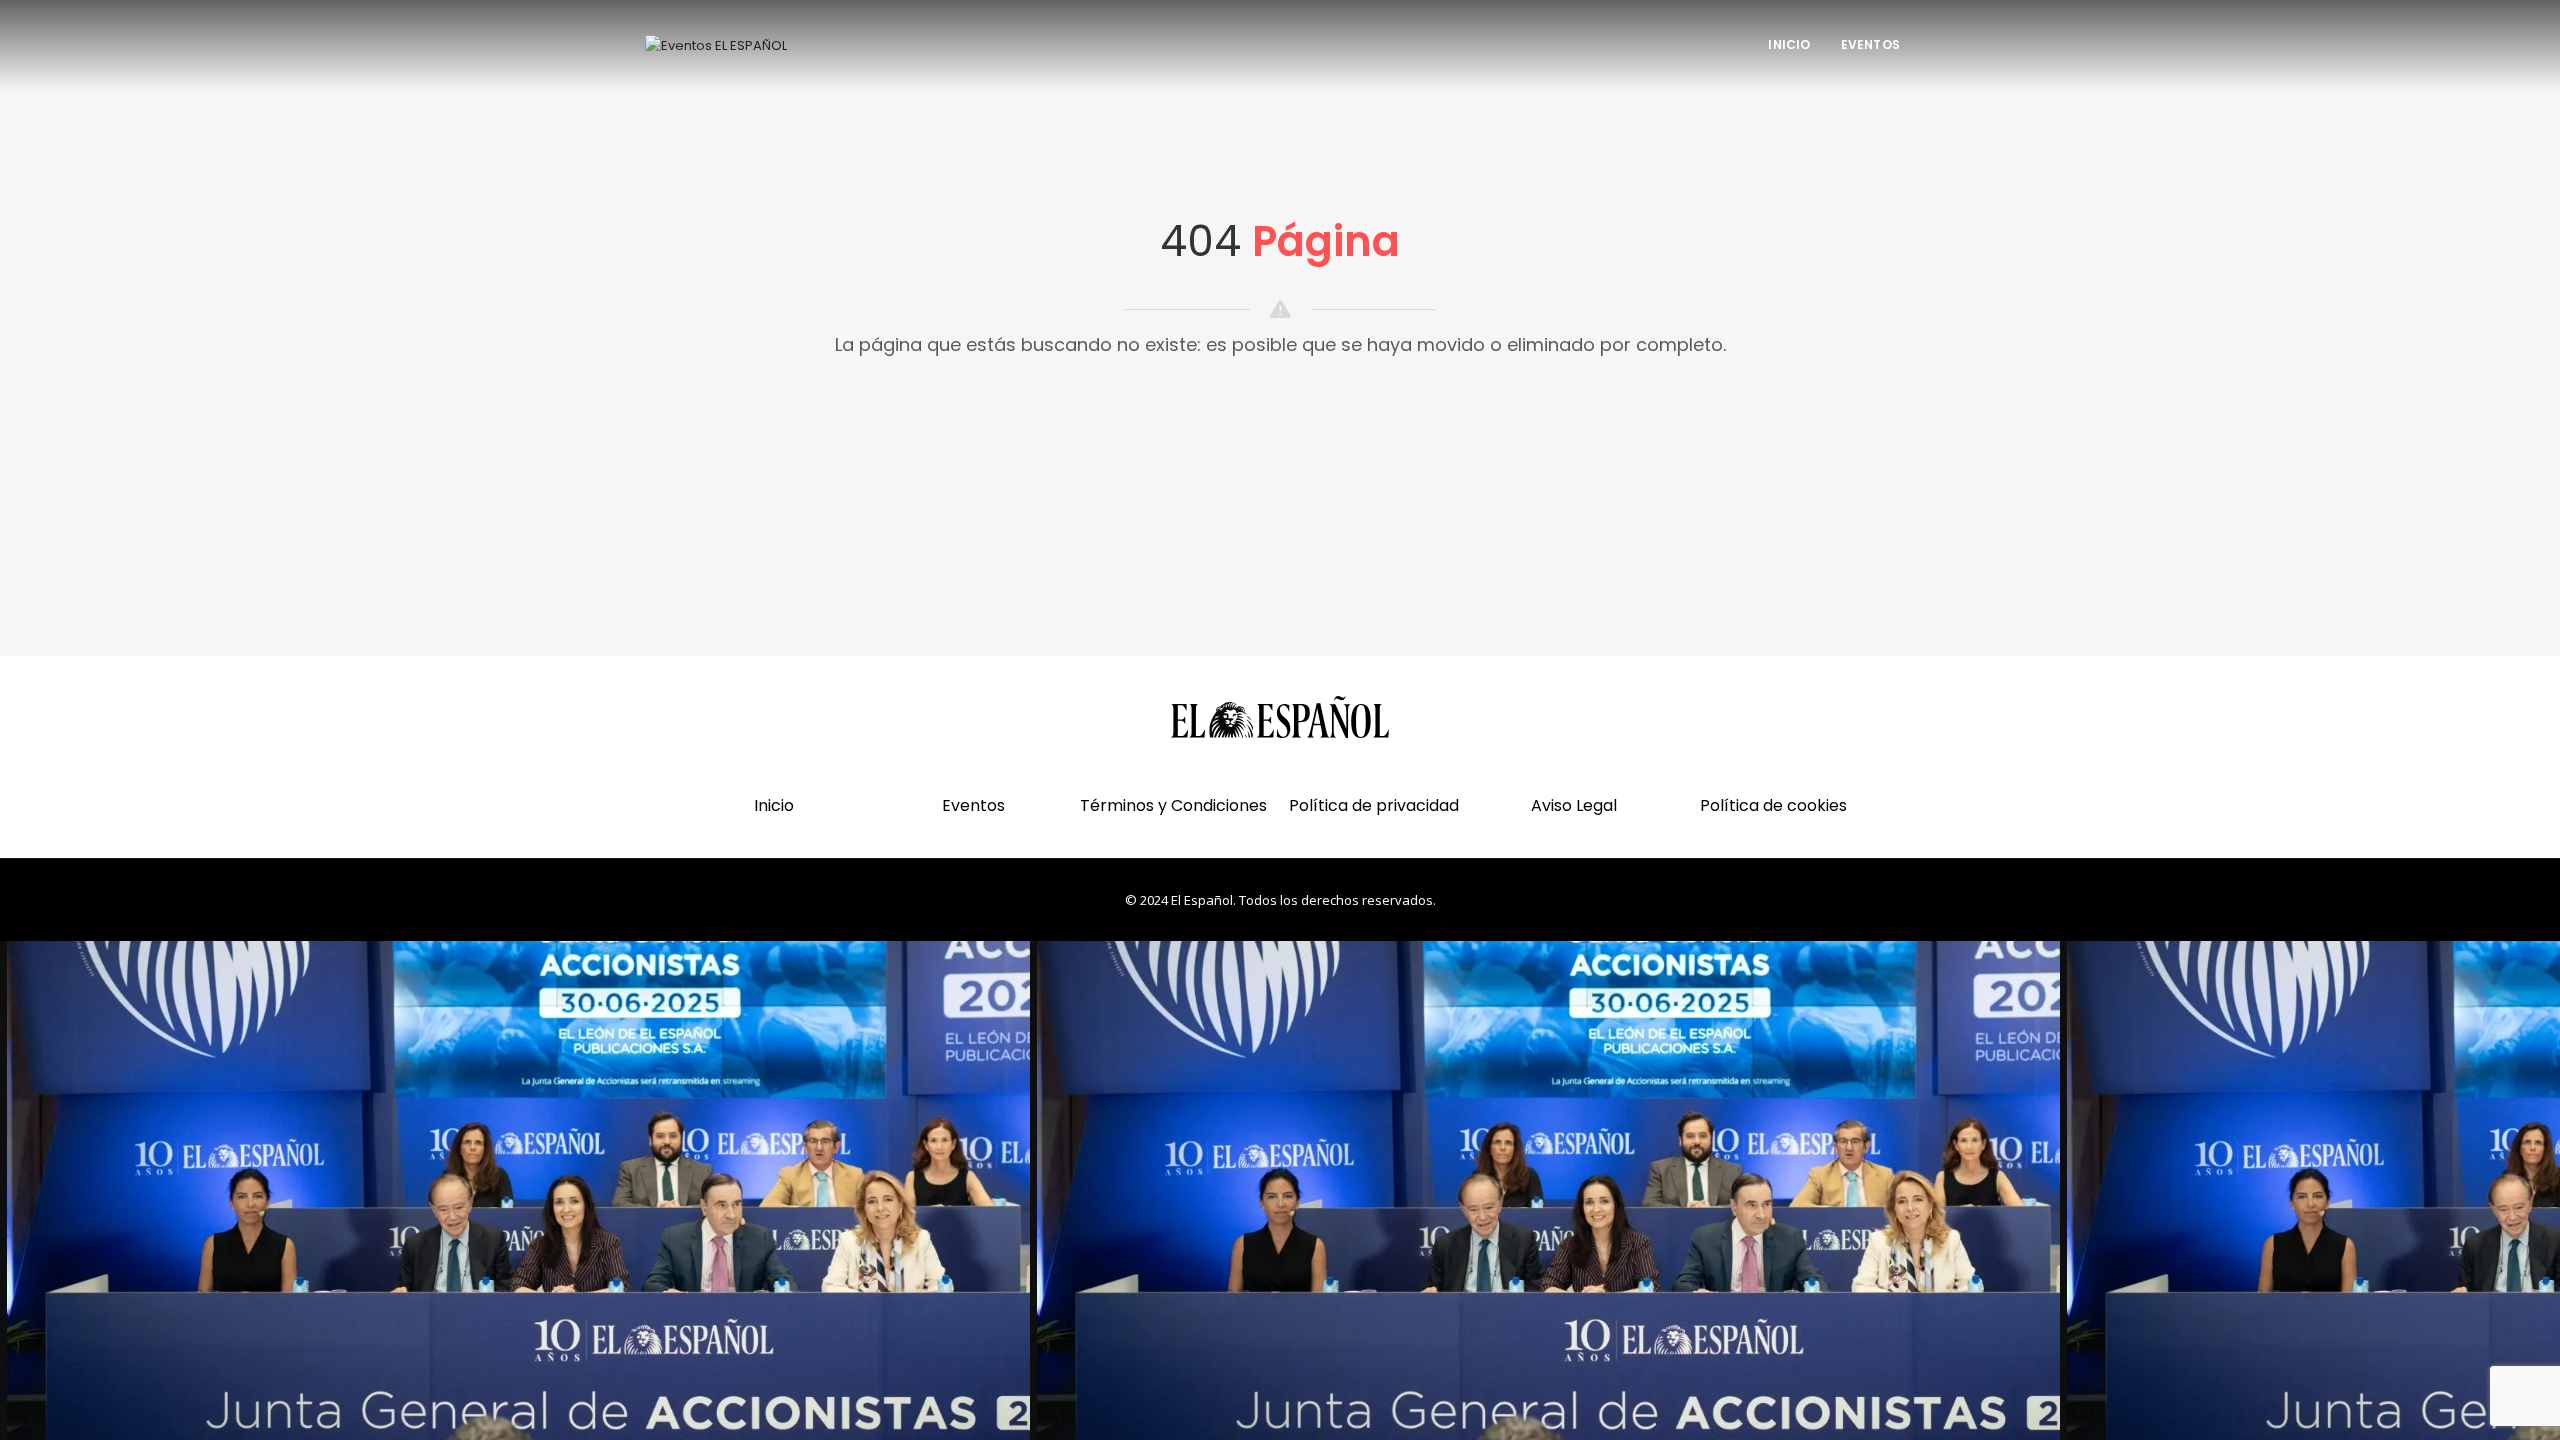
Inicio (1789, 44)
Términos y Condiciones (1173, 805)
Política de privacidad (1374, 805)
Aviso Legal (1574, 805)
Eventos (1870, 44)
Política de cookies (1773, 805)
